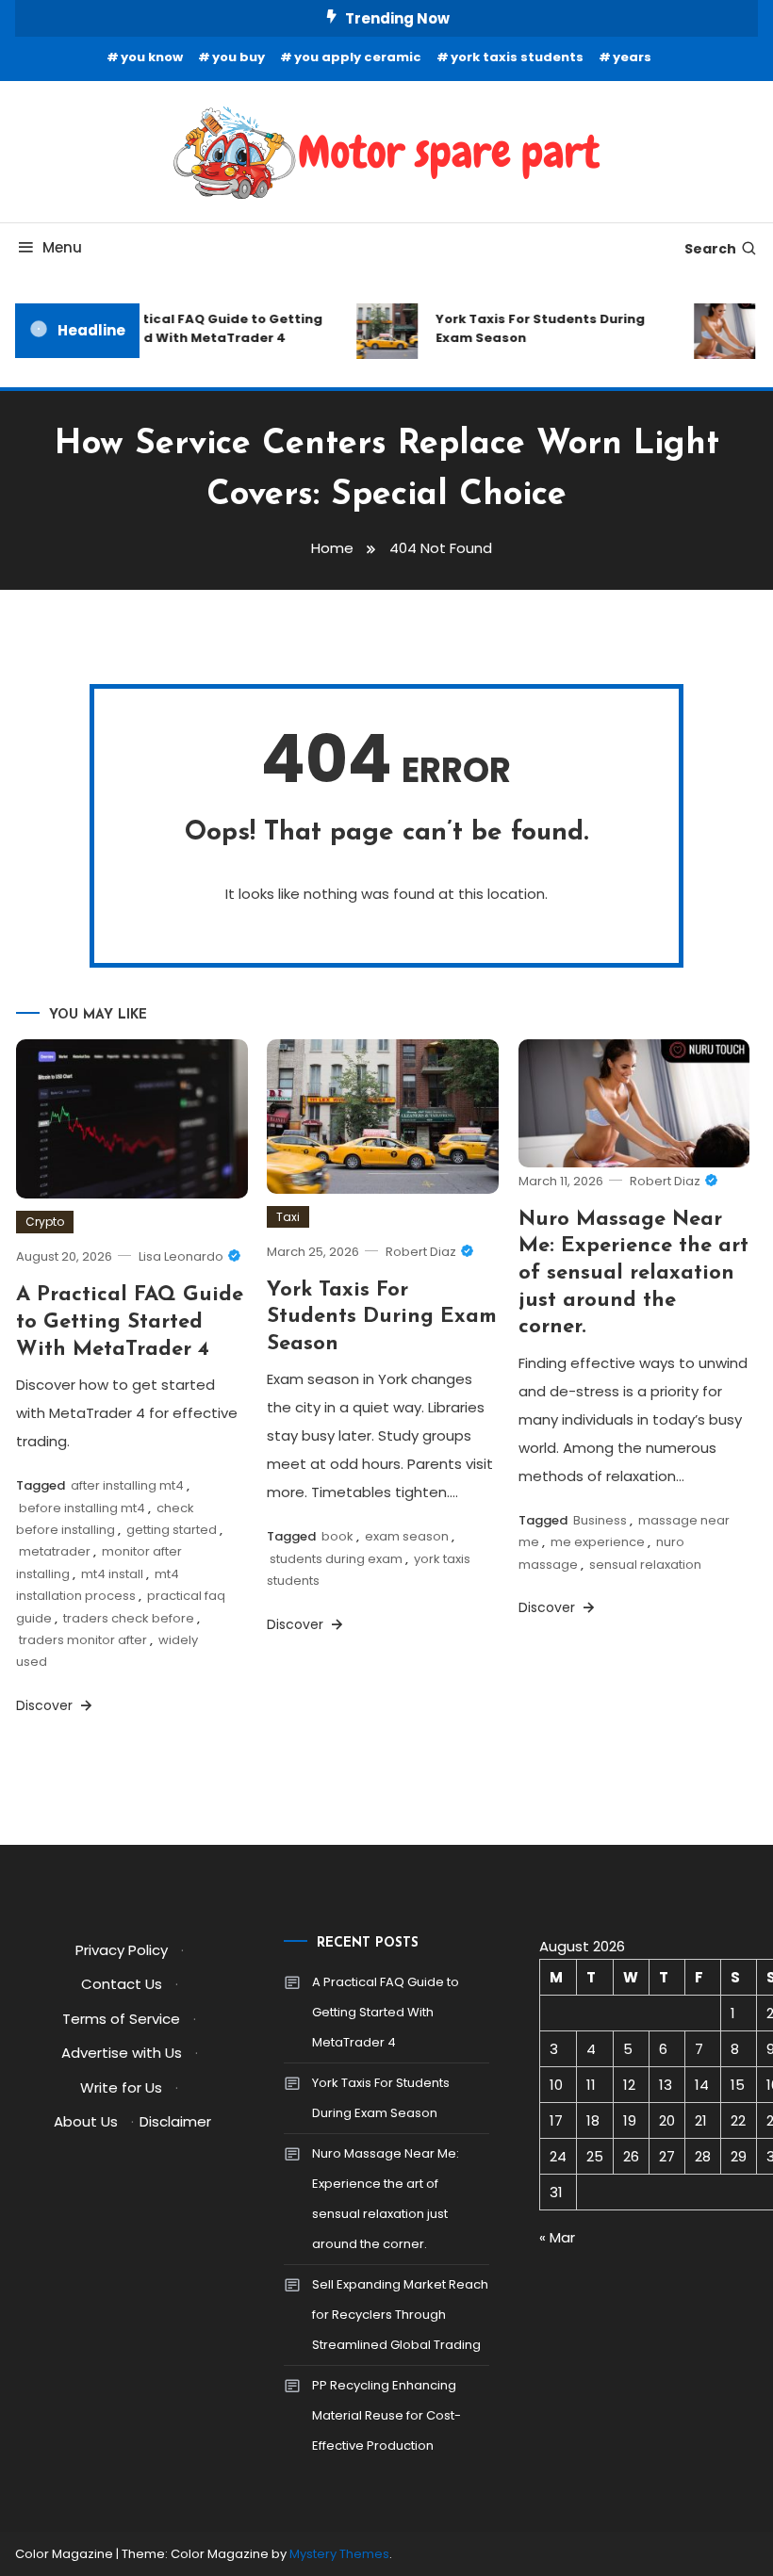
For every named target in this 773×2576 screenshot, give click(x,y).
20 (667, 2120)
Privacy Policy (122, 1950)
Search (710, 249)
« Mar (557, 2237)
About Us (86, 2121)
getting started (172, 1530)
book (337, 1536)
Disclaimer (175, 2121)
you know (152, 57)
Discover (46, 1705)
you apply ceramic (358, 57)
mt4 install (112, 1574)
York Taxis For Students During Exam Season (532, 328)
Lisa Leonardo (181, 1256)
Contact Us (122, 1984)
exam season (407, 1536)
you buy (238, 57)
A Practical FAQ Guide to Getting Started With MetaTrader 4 (202, 328)
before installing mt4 (82, 1508)
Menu (62, 247)
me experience (598, 1542)
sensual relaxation (645, 1565)
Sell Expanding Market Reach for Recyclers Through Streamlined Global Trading (400, 2315)
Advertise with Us (122, 2053)
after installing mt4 (127, 1485)
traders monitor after (83, 1640)
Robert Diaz (421, 1252)
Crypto (45, 1222)
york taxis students (517, 57)
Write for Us (121, 2087)
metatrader (55, 1551)
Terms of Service (121, 2019)
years (632, 57)
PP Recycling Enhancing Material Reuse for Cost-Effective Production (386, 2415)
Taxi (288, 1217)
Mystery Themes (339, 2554)
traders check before (129, 1618)
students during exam (336, 1559)
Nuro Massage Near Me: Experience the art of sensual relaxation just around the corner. (633, 1273)
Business (600, 1520)
